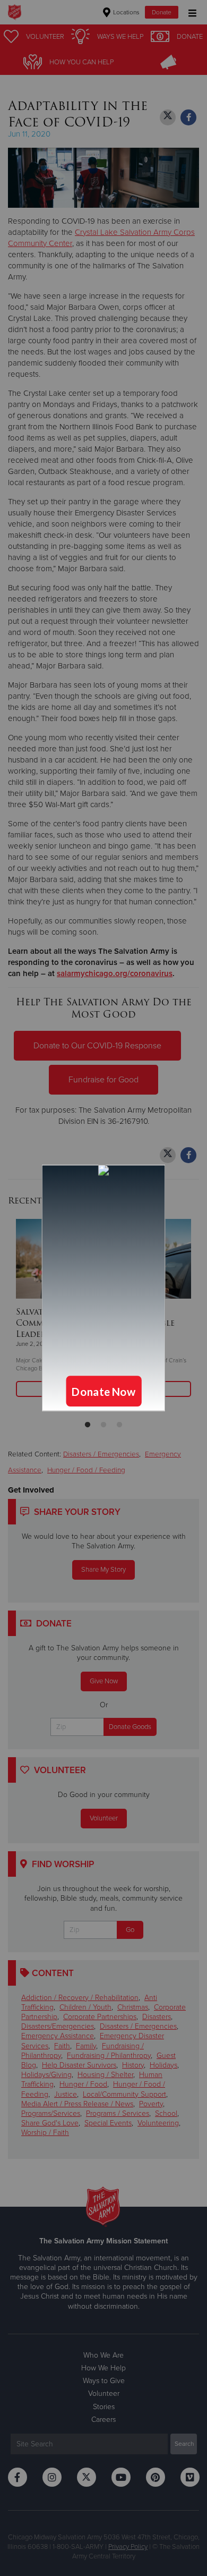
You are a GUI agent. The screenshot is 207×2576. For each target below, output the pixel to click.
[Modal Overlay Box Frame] (103, 1288)
